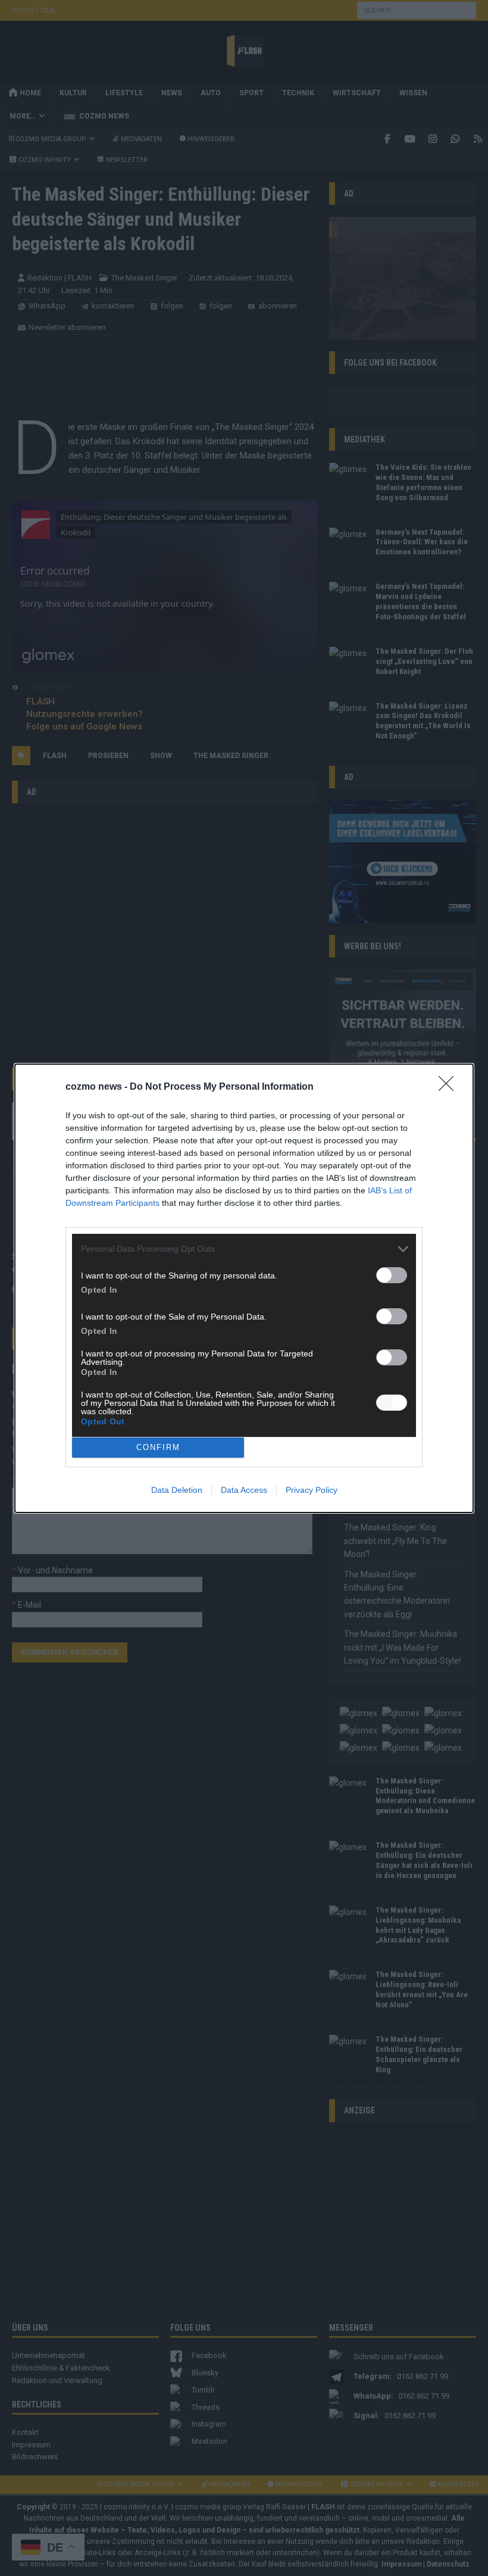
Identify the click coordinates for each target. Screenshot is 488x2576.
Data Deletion (177, 1490)
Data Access (244, 1490)
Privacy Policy (312, 1490)
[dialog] (244, 1288)
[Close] (450, 1087)
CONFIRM (158, 1447)
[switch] (392, 1275)
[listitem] (244, 1249)
